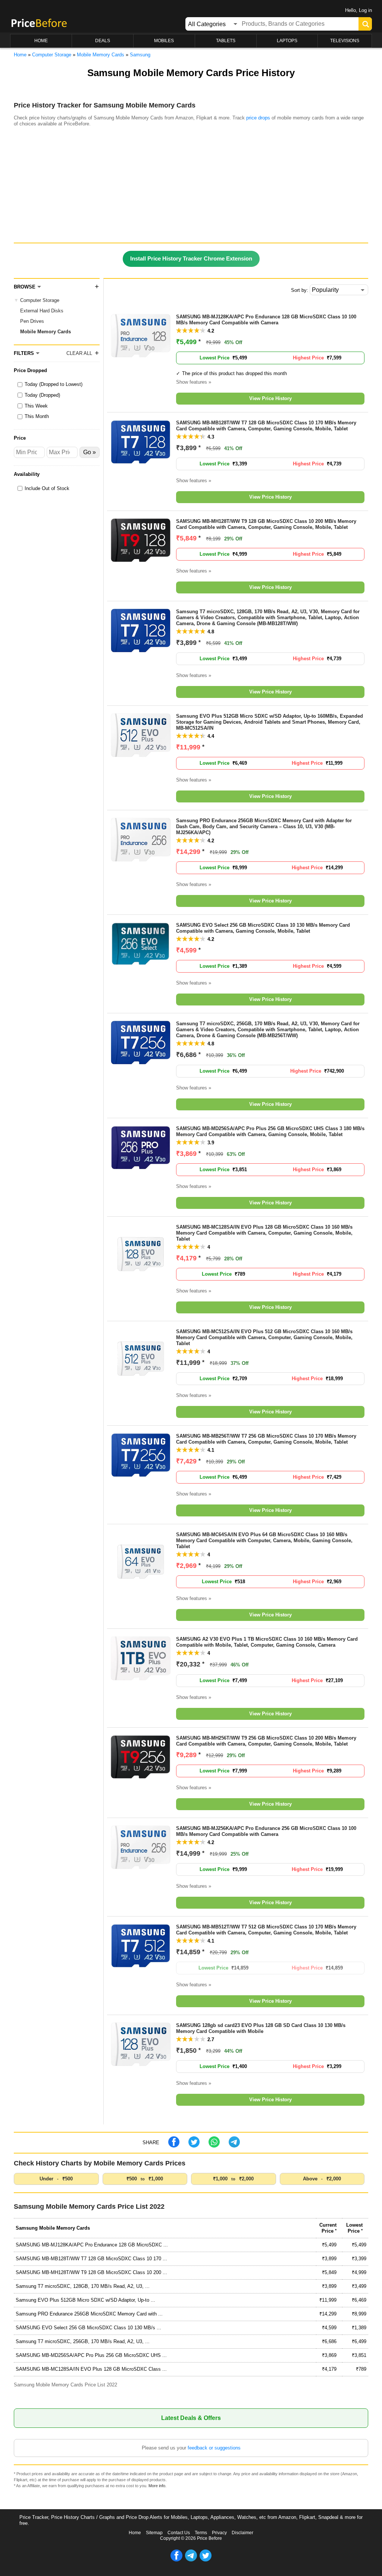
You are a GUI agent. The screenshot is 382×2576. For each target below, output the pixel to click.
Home (135, 2533)
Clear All (79, 353)
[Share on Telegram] (234, 2146)
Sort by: (300, 290)
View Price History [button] (270, 398)
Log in (365, 10)
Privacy (219, 2533)
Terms (201, 2533)
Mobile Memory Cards (46, 332)
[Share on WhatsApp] (214, 2146)
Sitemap (154, 2533)
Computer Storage (40, 300)
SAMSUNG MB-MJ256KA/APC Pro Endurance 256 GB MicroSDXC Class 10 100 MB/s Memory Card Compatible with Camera (266, 1831)
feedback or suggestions (214, 2448)
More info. (157, 2486)
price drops (258, 118)
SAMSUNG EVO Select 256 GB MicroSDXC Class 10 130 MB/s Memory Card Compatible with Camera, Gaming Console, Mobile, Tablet (263, 928)
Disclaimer (242, 2533)
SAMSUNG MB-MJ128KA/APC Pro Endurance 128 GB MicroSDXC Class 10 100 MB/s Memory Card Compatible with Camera (266, 320)
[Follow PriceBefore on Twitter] (206, 2560)
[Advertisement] (191, 187)
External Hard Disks (42, 311)
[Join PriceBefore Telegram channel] (191, 2560)
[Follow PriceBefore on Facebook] (176, 2560)
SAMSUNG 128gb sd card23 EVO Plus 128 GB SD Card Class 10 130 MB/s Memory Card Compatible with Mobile (261, 2028)
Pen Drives (32, 321)
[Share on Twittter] (194, 2146)
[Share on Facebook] (174, 2146)
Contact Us (179, 2533)
